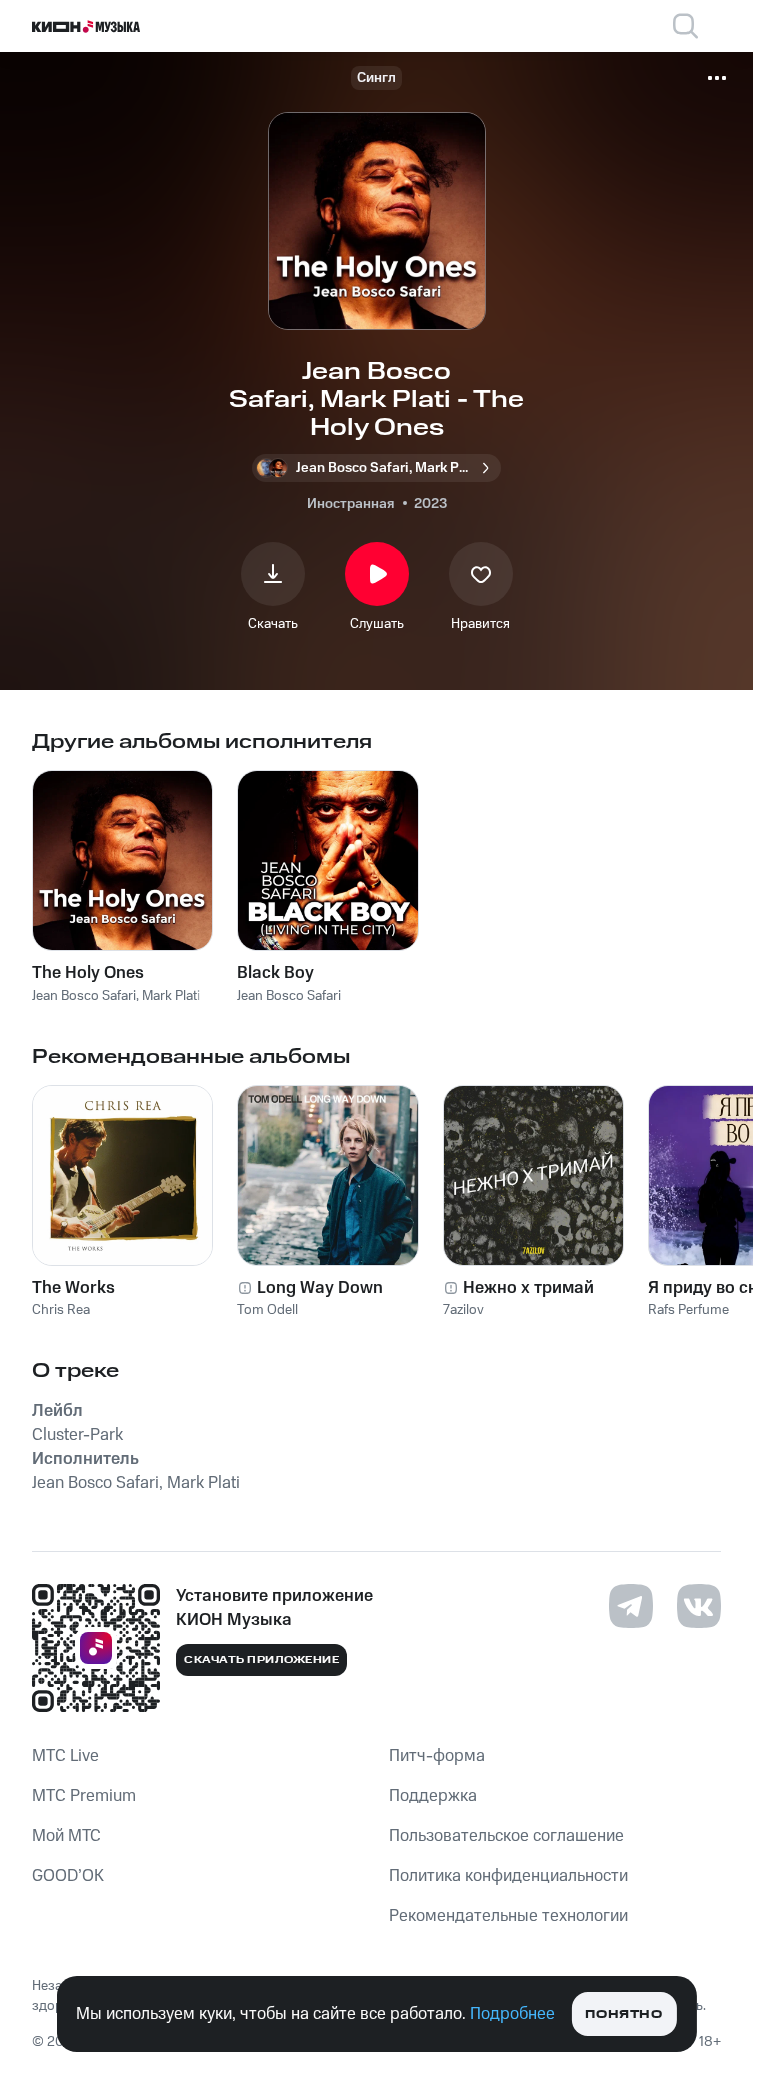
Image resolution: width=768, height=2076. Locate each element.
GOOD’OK (68, 1876)
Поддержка (433, 1796)
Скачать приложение (261, 1660)
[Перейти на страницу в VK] (699, 1606)
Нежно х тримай (528, 1288)
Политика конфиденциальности (508, 1876)
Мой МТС (66, 1836)
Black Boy (275, 973)
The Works (73, 1288)
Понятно (623, 2014)
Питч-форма (437, 1756)
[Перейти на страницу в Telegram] (631, 1606)
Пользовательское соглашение (506, 1836)
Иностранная (350, 504)
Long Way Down (320, 1288)
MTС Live (65, 1756)
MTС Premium (84, 1796)
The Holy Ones (88, 973)
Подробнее (512, 2014)
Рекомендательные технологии (508, 1916)
